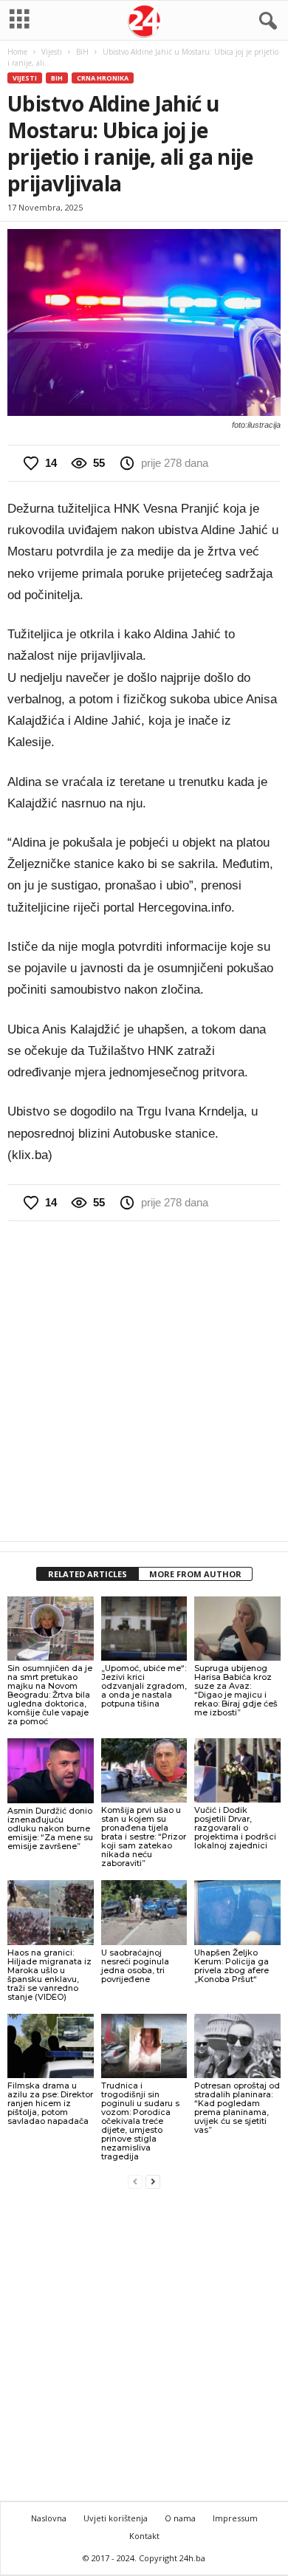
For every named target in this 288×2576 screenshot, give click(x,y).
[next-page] (153, 2181)
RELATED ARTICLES (88, 1574)
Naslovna (49, 2518)
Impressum (235, 2518)
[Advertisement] (144, 1381)
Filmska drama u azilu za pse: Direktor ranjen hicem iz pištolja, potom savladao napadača (50, 2103)
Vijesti (52, 52)
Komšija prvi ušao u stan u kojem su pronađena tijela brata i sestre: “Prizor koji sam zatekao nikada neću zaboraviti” (144, 1837)
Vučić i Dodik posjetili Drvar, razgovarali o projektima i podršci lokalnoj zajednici (235, 1828)
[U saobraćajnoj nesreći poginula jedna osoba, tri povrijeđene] (144, 1912)
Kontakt (144, 2536)
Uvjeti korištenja (116, 2518)
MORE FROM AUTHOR (195, 1574)
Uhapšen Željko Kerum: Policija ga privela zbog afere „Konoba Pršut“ (232, 1966)
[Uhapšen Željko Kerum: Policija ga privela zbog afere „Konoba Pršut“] (237, 1912)
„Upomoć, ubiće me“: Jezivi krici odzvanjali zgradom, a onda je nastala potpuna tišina (144, 1686)
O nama (180, 2518)
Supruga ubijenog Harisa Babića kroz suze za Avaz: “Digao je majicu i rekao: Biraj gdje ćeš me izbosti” (236, 1690)
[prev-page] (135, 2181)
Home (17, 52)
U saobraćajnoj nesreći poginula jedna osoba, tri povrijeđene (135, 1966)
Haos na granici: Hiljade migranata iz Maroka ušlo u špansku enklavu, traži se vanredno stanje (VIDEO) (49, 1975)
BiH (82, 52)
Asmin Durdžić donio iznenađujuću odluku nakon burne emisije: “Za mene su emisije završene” (50, 1828)
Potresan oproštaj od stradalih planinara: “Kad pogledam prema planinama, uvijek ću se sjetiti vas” (237, 2108)
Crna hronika (103, 78)
